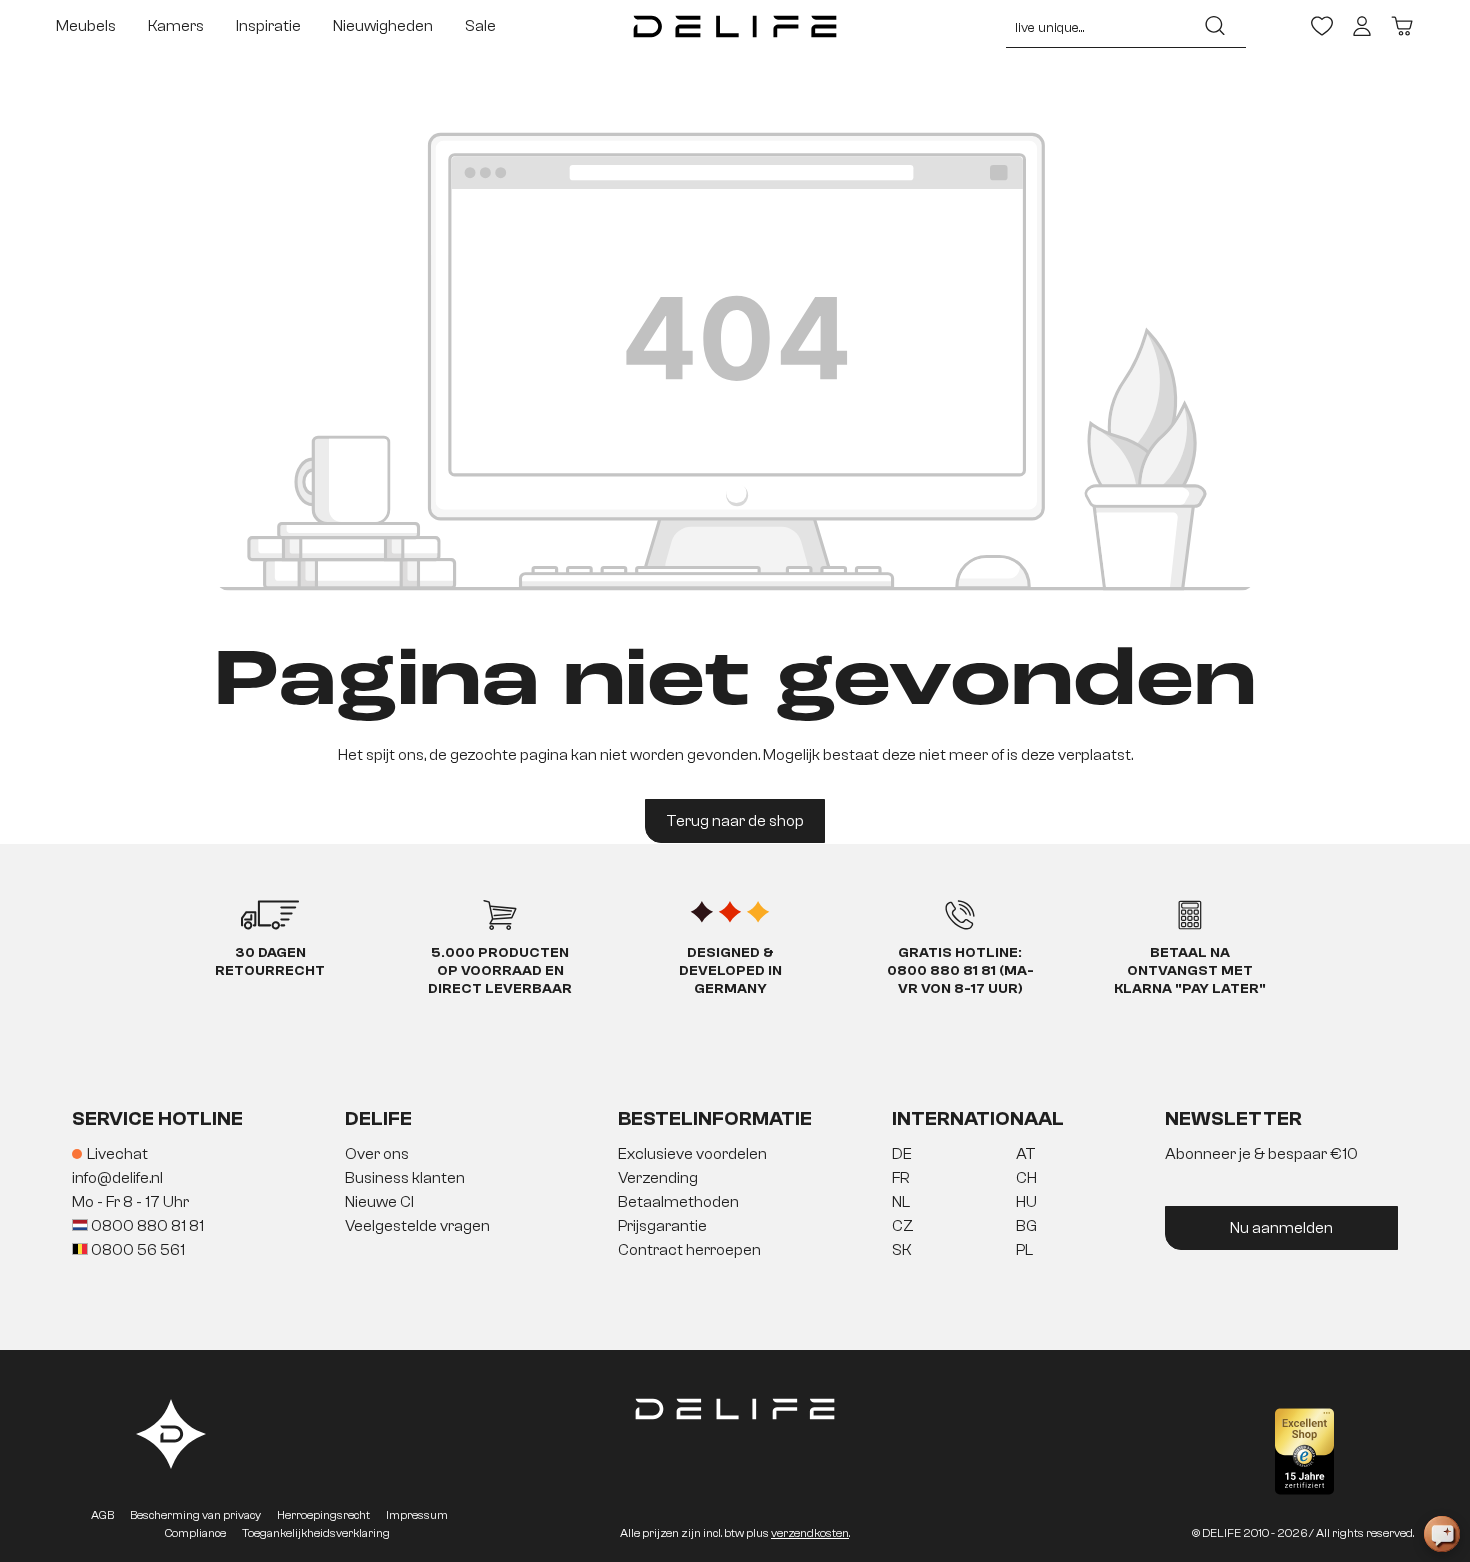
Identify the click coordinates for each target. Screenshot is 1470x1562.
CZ (903, 1226)
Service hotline (157, 1118)
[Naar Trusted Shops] (1304, 1451)
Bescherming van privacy (195, 1515)
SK (902, 1250)
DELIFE (378, 1118)
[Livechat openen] (1442, 1534)
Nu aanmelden (1281, 1228)
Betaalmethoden (678, 1202)
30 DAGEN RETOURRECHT (270, 962)
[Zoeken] (1215, 26)
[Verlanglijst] (1322, 26)
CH (1026, 1178)
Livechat (117, 1154)
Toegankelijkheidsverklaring (316, 1533)
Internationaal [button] (978, 1118)
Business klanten (405, 1178)
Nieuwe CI (379, 1202)
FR (900, 1178)
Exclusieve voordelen (692, 1154)
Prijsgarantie (662, 1226)
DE (902, 1154)
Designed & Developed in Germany (730, 971)
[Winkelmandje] (1402, 26)
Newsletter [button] (1233, 1118)
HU (1026, 1202)
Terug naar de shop (735, 821)
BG (1026, 1226)
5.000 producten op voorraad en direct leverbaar (500, 971)
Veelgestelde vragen (417, 1226)
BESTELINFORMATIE (715, 1118)
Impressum (417, 1515)
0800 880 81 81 (146, 1226)
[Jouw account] (1362, 26)
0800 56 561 (136, 1250)
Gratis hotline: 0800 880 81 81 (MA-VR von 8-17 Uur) (960, 971)
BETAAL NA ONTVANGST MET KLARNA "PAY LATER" (1190, 971)
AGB (102, 1515)
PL (1024, 1250)
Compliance (195, 1533)
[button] (735, 1203)
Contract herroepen (689, 1250)
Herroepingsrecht (323, 1515)
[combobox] (1095, 26)
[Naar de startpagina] (735, 26)
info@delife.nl (117, 1178)
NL (901, 1202)
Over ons (377, 1154)
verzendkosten (810, 1533)
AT (1026, 1154)
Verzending (658, 1178)
